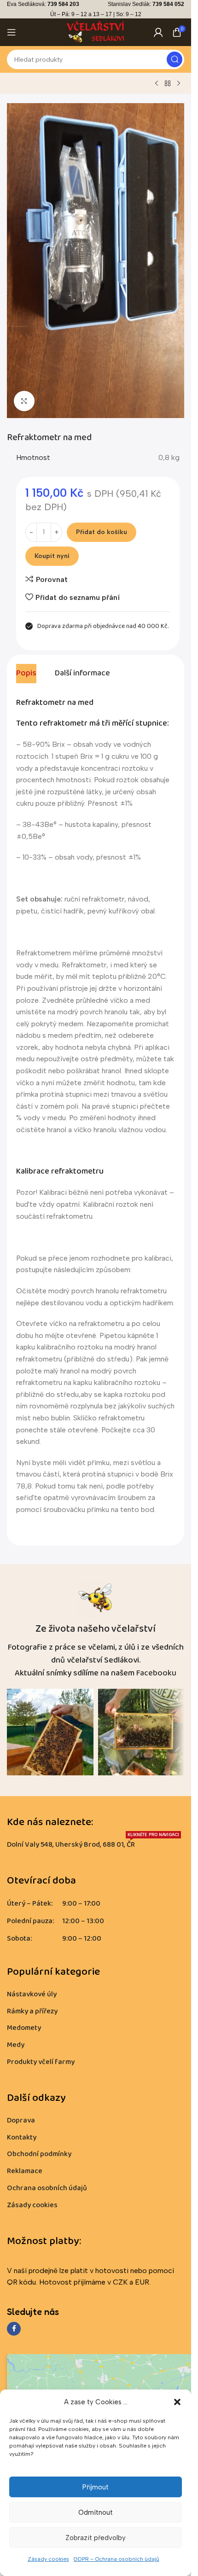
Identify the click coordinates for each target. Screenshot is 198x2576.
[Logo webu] (96, 32)
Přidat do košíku (102, 532)
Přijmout (96, 2487)
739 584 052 (168, 4)
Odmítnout (96, 2512)
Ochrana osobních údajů (47, 2188)
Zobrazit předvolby (96, 2538)
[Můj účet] (158, 32)
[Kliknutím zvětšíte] (24, 401)
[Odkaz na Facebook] (14, 2329)
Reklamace (25, 2171)
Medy (16, 2045)
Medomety (24, 2028)
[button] (177, 2402)
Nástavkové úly (32, 1994)
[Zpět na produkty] (168, 84)
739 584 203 (63, 4)
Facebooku (156, 1673)
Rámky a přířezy (32, 2011)
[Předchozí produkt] (157, 84)
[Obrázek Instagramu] (50, 1732)
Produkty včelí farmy (41, 2062)
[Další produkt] (179, 84)
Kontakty (22, 2137)
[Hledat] (175, 59)
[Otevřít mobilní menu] (12, 32)
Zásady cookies (48, 2559)
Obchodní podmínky (39, 2154)
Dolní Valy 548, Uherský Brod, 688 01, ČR (93, 1843)
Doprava (21, 2120)
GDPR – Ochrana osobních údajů (116, 2559)
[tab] (26, 674)
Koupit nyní (52, 556)
